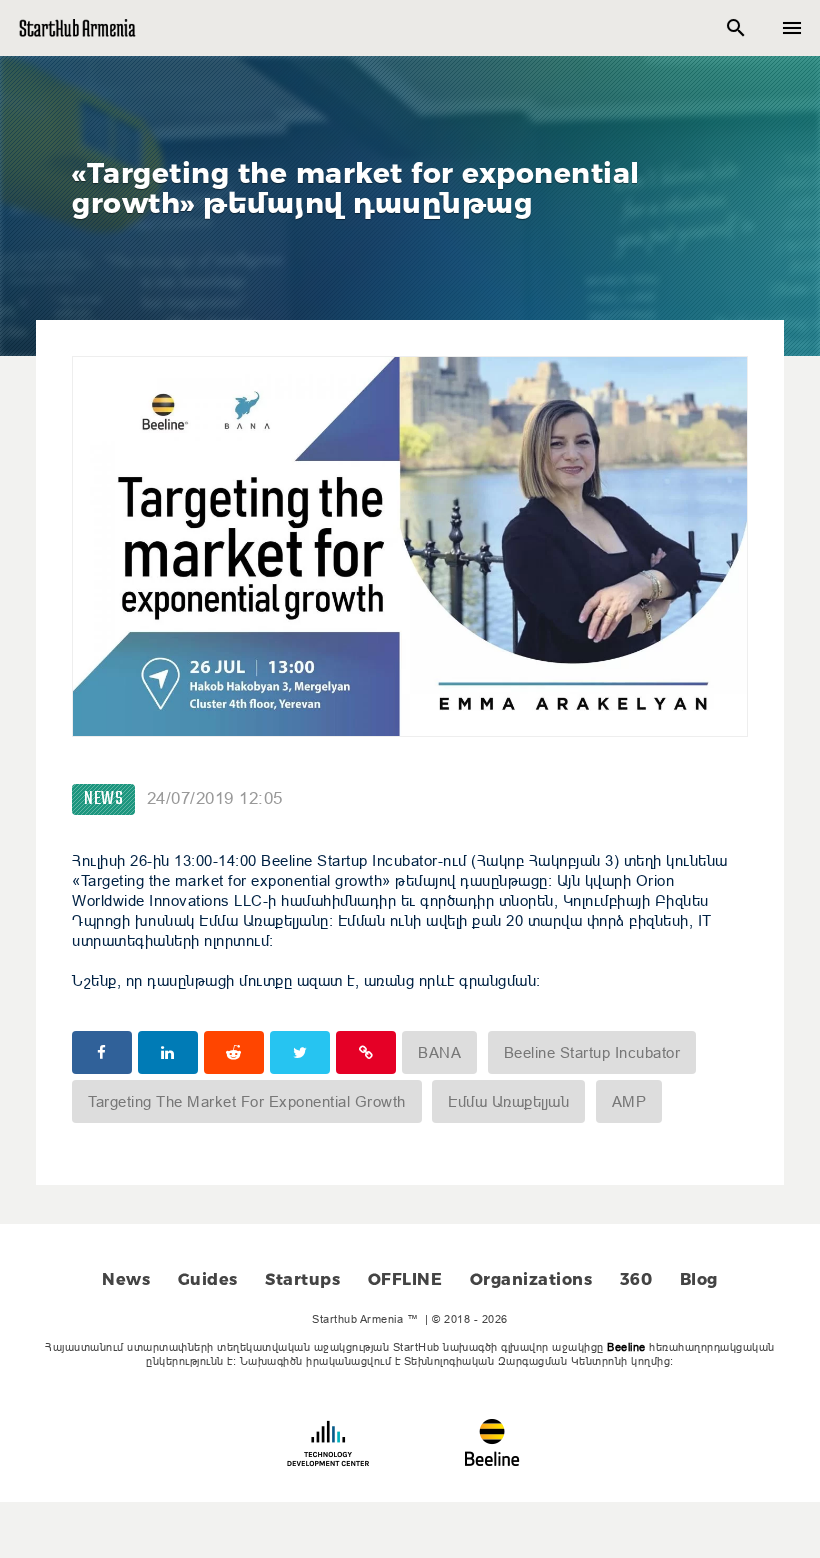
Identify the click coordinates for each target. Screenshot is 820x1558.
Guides (208, 1279)
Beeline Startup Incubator (592, 1052)
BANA (439, 1052)
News (103, 799)
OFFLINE (405, 1279)
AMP (629, 1101)
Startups (302, 1279)
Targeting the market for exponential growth (247, 1101)
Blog (699, 1279)
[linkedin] (168, 1052)
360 (636, 1279)
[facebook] (102, 1052)
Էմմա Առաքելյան (508, 1101)
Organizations (531, 1279)
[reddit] (234, 1052)
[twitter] (300, 1052)
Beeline (626, 1347)
